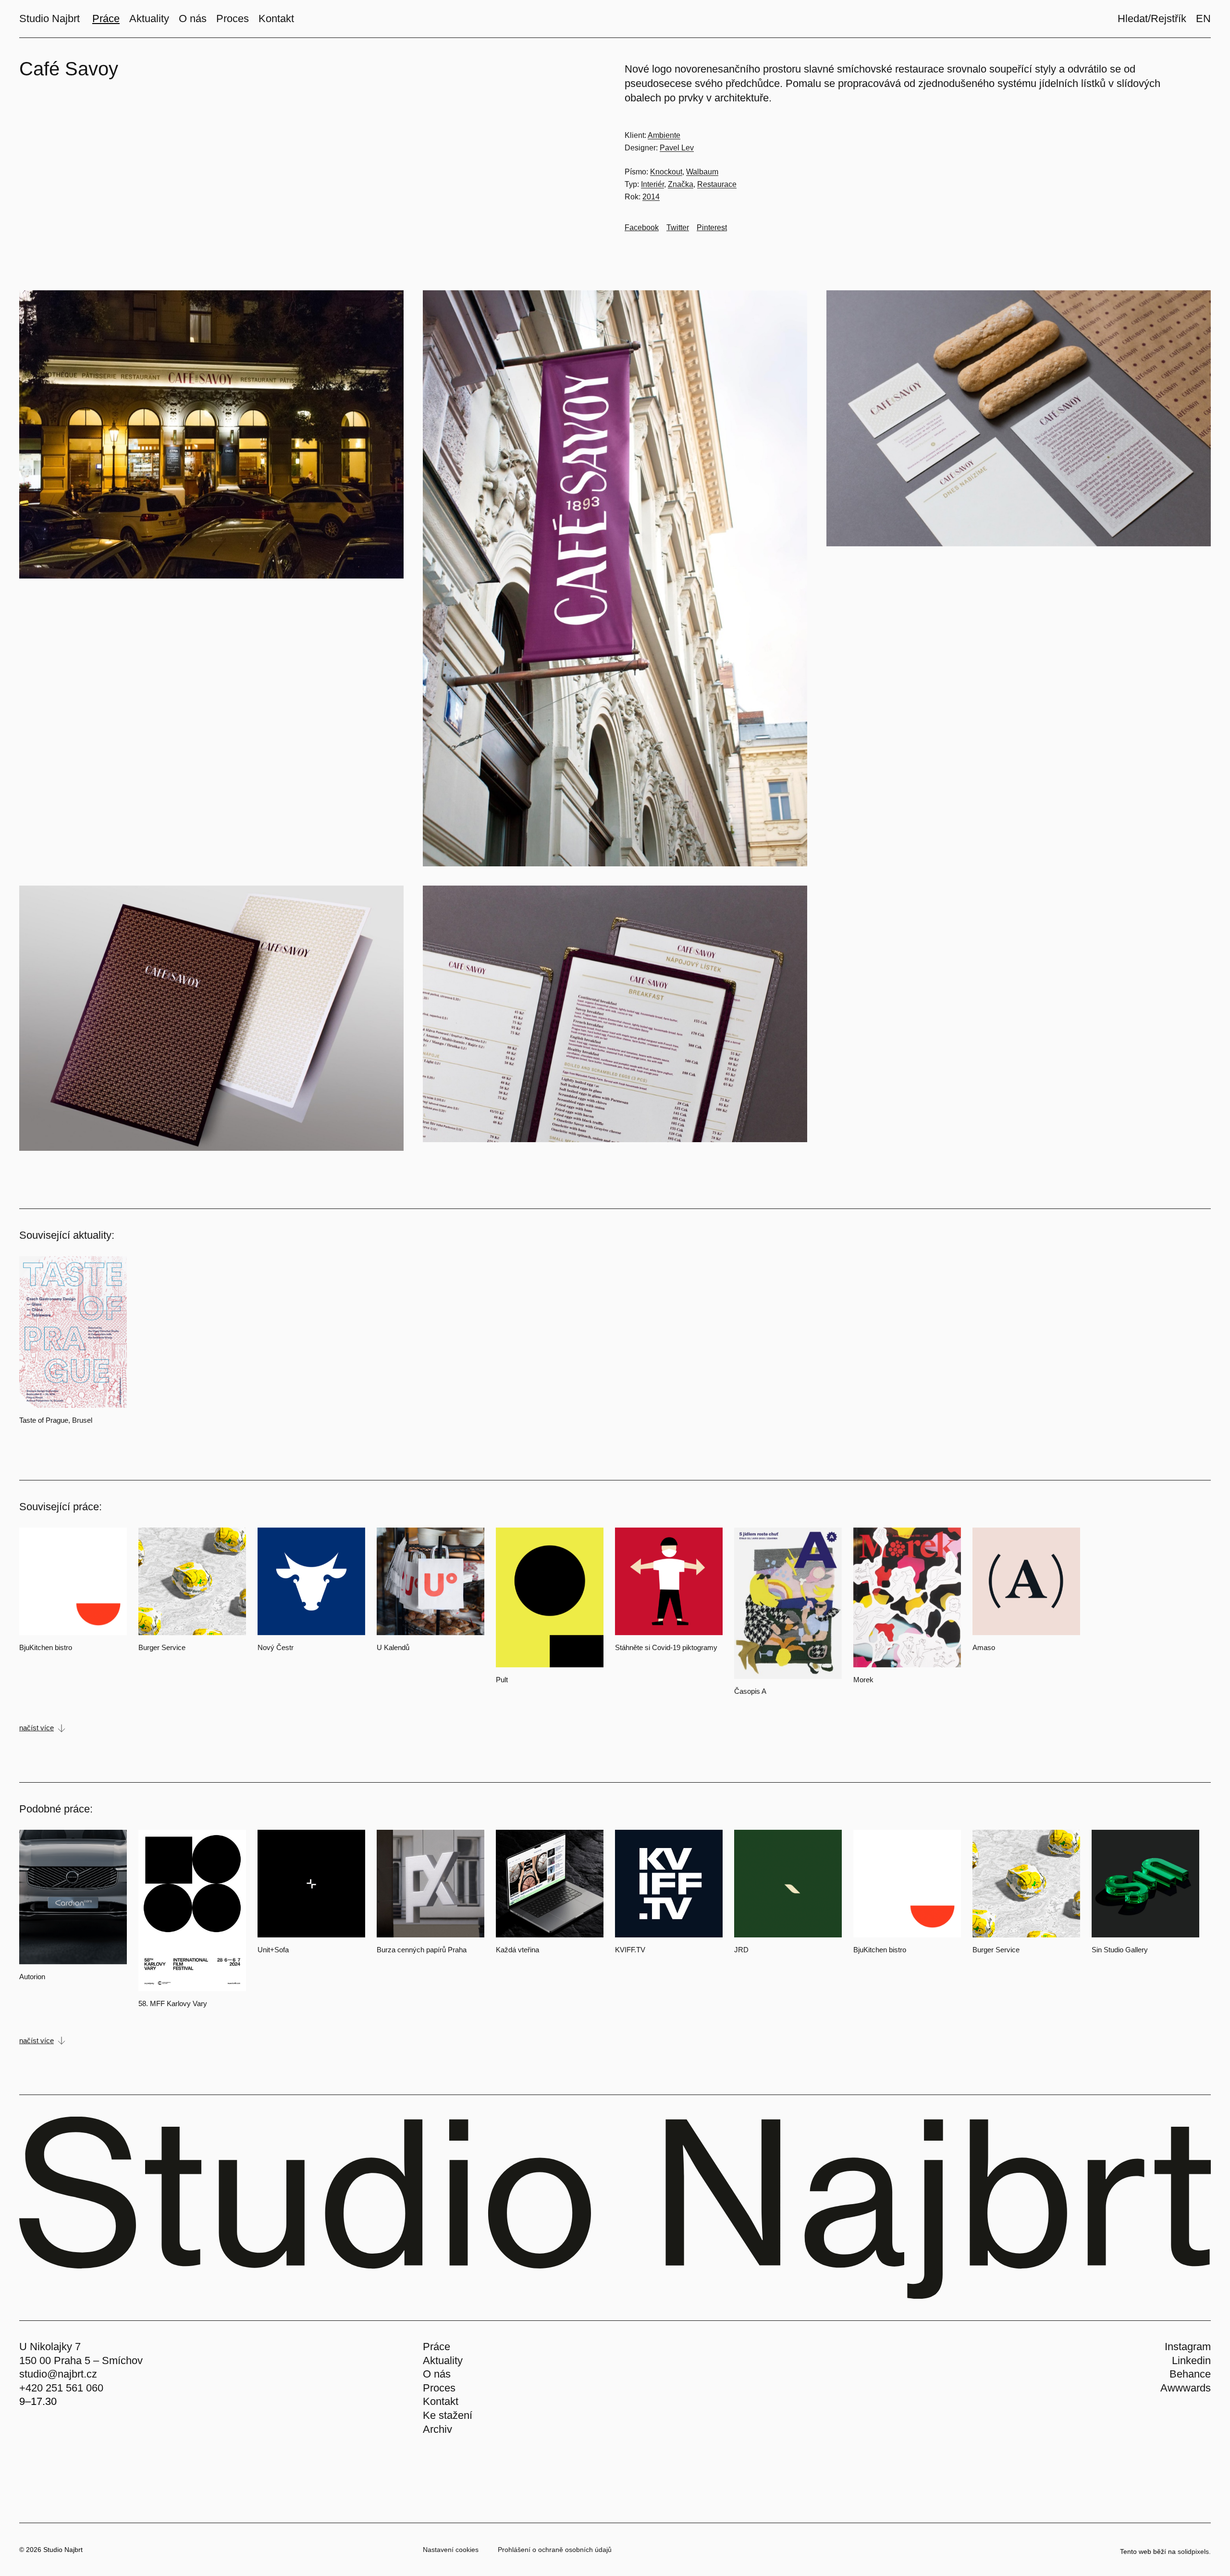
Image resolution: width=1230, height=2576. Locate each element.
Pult (502, 1680)
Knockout (666, 172)
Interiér (652, 184)
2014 (651, 197)
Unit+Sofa (273, 1950)
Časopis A (750, 1691)
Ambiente (664, 135)
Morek (863, 1680)
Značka (681, 184)
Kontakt (441, 2401)
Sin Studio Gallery (1120, 1950)
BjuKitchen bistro (46, 1647)
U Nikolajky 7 (50, 2347)
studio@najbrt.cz (58, 2374)
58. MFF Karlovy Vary (173, 2003)
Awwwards (1186, 2388)
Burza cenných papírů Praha (422, 1950)
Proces (439, 2388)
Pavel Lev (677, 148)
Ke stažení (448, 2415)
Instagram (1188, 2347)
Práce (437, 2347)
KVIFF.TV (630, 1950)
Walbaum (702, 172)
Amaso (984, 1647)
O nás (437, 2374)
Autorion (32, 1977)
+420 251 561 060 (61, 2388)
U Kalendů (393, 1647)
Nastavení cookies (451, 2550)
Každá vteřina (517, 1950)
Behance (1190, 2374)
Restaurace (717, 184)
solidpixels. (1194, 2551)
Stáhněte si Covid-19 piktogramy (666, 1647)
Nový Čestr (276, 1647)
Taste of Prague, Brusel (56, 1420)
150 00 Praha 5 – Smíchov (81, 2360)
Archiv (437, 2429)
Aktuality (443, 2360)
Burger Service (162, 1647)
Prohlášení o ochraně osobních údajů (555, 2550)
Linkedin (1191, 2360)
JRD (741, 1950)
